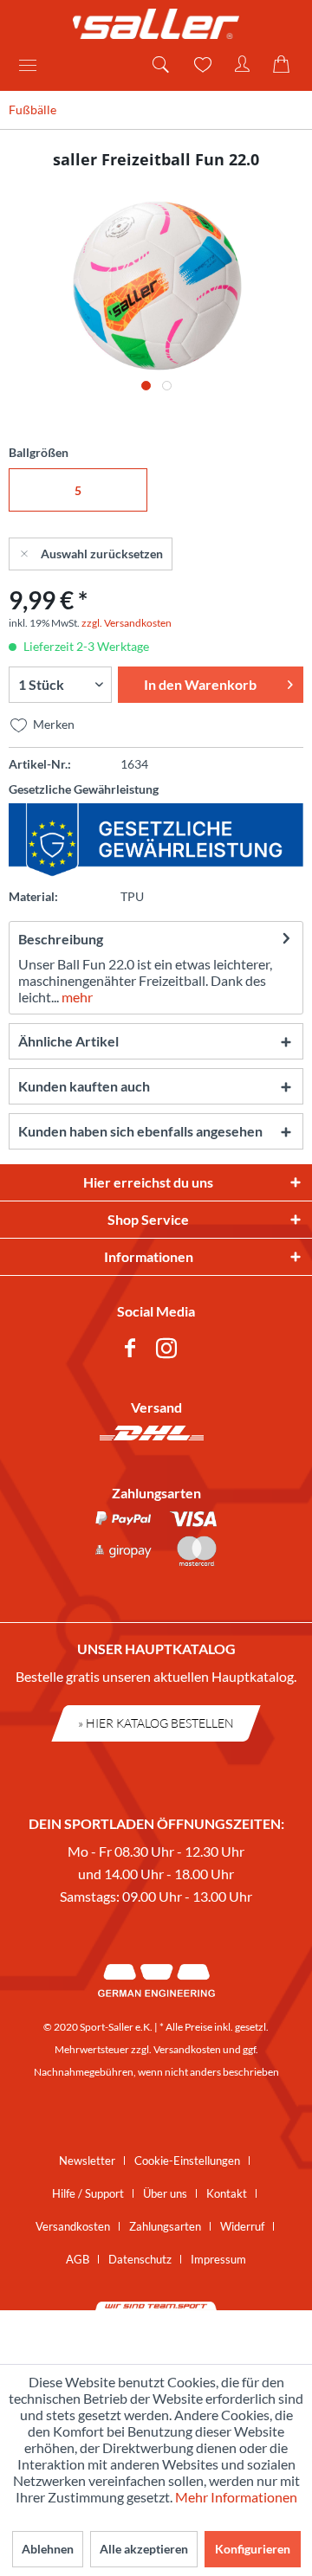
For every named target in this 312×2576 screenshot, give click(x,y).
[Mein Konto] (243, 65)
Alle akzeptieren (144, 2549)
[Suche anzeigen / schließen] (159, 65)
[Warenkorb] (284, 65)
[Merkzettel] (201, 65)
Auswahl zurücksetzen (102, 554)
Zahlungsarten (165, 2226)
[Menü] (34, 65)
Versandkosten (187, 2049)
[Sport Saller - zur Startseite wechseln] (156, 24)
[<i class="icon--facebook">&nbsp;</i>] (133, 1351)
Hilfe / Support (88, 2193)
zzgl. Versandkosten (127, 623)
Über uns (165, 2193)
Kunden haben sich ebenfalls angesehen (140, 1131)
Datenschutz (140, 2259)
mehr (76, 997)
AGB (78, 2259)
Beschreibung (61, 939)
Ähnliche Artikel (68, 1041)
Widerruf (242, 2226)
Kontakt (227, 2193)
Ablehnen (48, 2549)
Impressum (218, 2259)
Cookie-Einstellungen (187, 2161)
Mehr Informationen (236, 2497)
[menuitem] (34, 65)
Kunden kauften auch (84, 1086)
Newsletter (87, 2161)
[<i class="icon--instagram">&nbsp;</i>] (170, 1351)
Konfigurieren (253, 2549)
